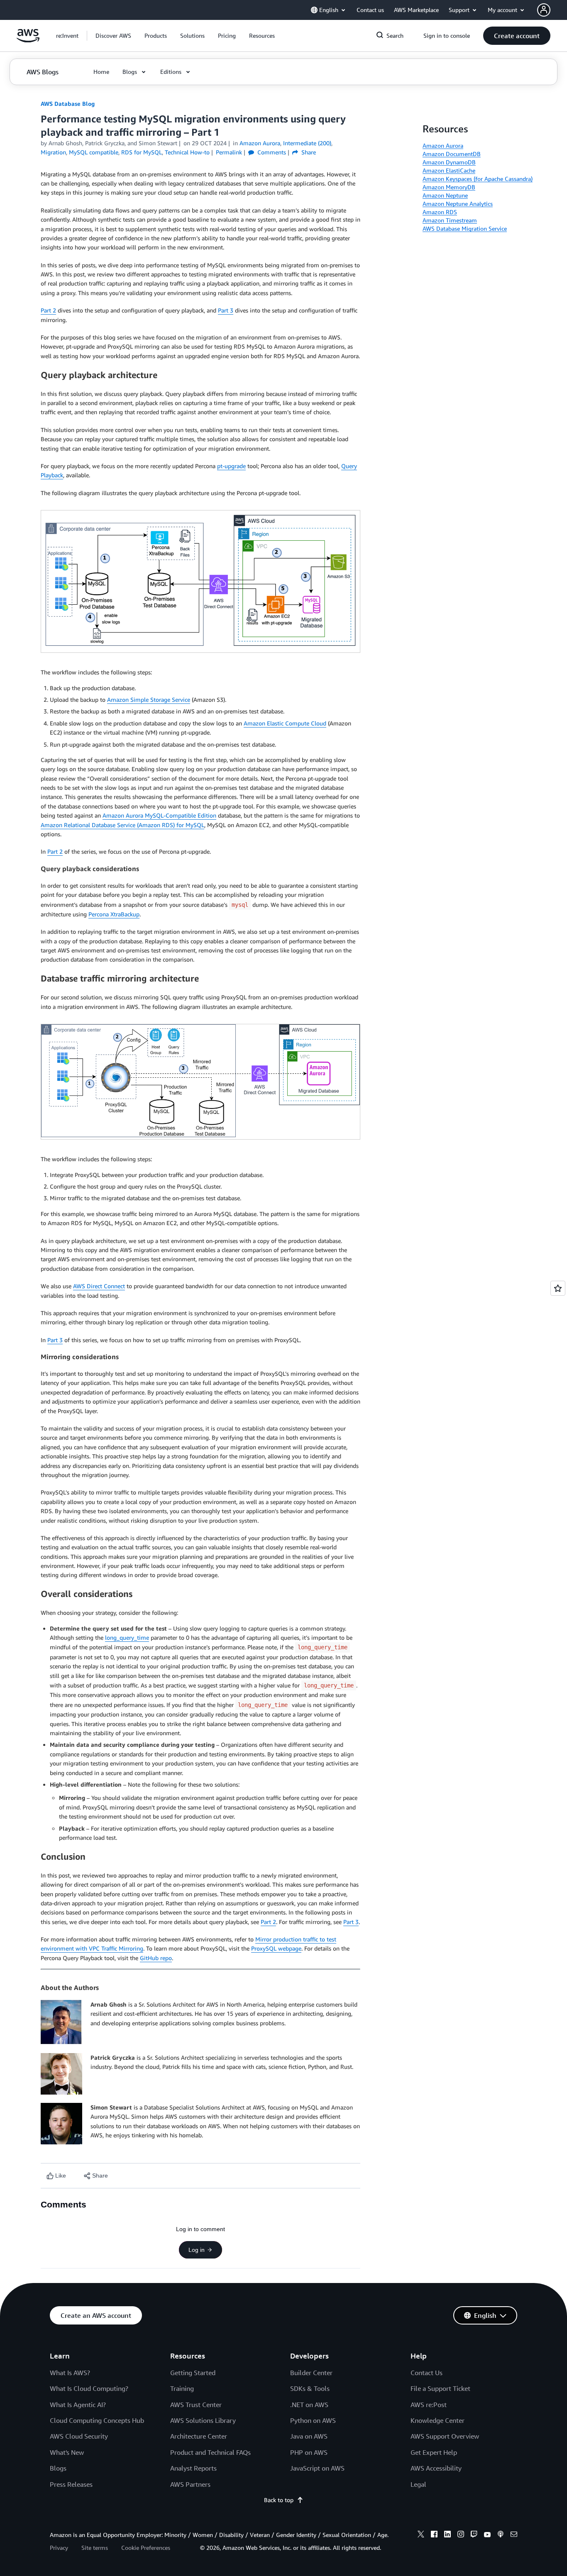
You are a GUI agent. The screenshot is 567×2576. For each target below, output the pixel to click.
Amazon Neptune (445, 195)
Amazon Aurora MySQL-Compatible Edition (159, 815)
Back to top (279, 2500)
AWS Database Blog (68, 104)
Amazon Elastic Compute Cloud (285, 723)
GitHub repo (156, 1958)
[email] (514, 2535)
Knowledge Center (437, 2420)
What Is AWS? (70, 2373)
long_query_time (127, 1637)
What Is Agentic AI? (78, 2405)
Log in (197, 2250)
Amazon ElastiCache (449, 170)
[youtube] (487, 2535)
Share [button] (308, 152)
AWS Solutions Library (203, 2420)
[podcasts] (501, 2535)
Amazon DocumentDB (452, 154)
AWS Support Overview (445, 2436)
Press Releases (71, 2484)
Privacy (59, 2548)
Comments (271, 152)
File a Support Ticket (440, 2388)
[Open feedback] (558, 1288)
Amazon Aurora (443, 145)
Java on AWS (309, 2436)
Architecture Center (199, 2436)
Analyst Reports (193, 2468)
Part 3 (226, 310)
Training (182, 2388)
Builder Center (311, 2373)
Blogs (58, 2468)
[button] (113, 36)
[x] (421, 2535)
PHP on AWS (309, 2452)
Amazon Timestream (450, 220)
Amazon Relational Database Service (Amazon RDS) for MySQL (122, 825)
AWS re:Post (429, 2405)
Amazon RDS (440, 212)
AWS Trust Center (196, 2405)
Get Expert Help (434, 2452)
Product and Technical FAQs (210, 2452)
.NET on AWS (309, 2405)
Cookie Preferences (146, 2548)
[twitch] (474, 2535)
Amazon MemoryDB (449, 187)
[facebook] (434, 2535)
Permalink (229, 152)
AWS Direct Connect (99, 1286)
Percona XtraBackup (114, 914)
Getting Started (193, 2373)
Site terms (95, 2548)
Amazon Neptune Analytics (458, 204)
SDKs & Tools (310, 2388)
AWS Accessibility (436, 2468)
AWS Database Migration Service (465, 228)
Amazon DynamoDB (449, 162)
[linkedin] (447, 2535)
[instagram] (461, 2535)
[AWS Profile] (544, 10)
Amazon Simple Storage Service (149, 700)
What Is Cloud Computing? (89, 2388)
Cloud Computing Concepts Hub (97, 2420)
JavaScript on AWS (317, 2468)
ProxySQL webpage (276, 1948)
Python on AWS (313, 2420)
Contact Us (426, 2373)
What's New (67, 2452)
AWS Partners (190, 2484)
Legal (418, 2484)
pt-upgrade (231, 466)
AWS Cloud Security (79, 2436)
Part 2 (48, 310)
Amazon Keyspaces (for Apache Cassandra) (478, 179)
